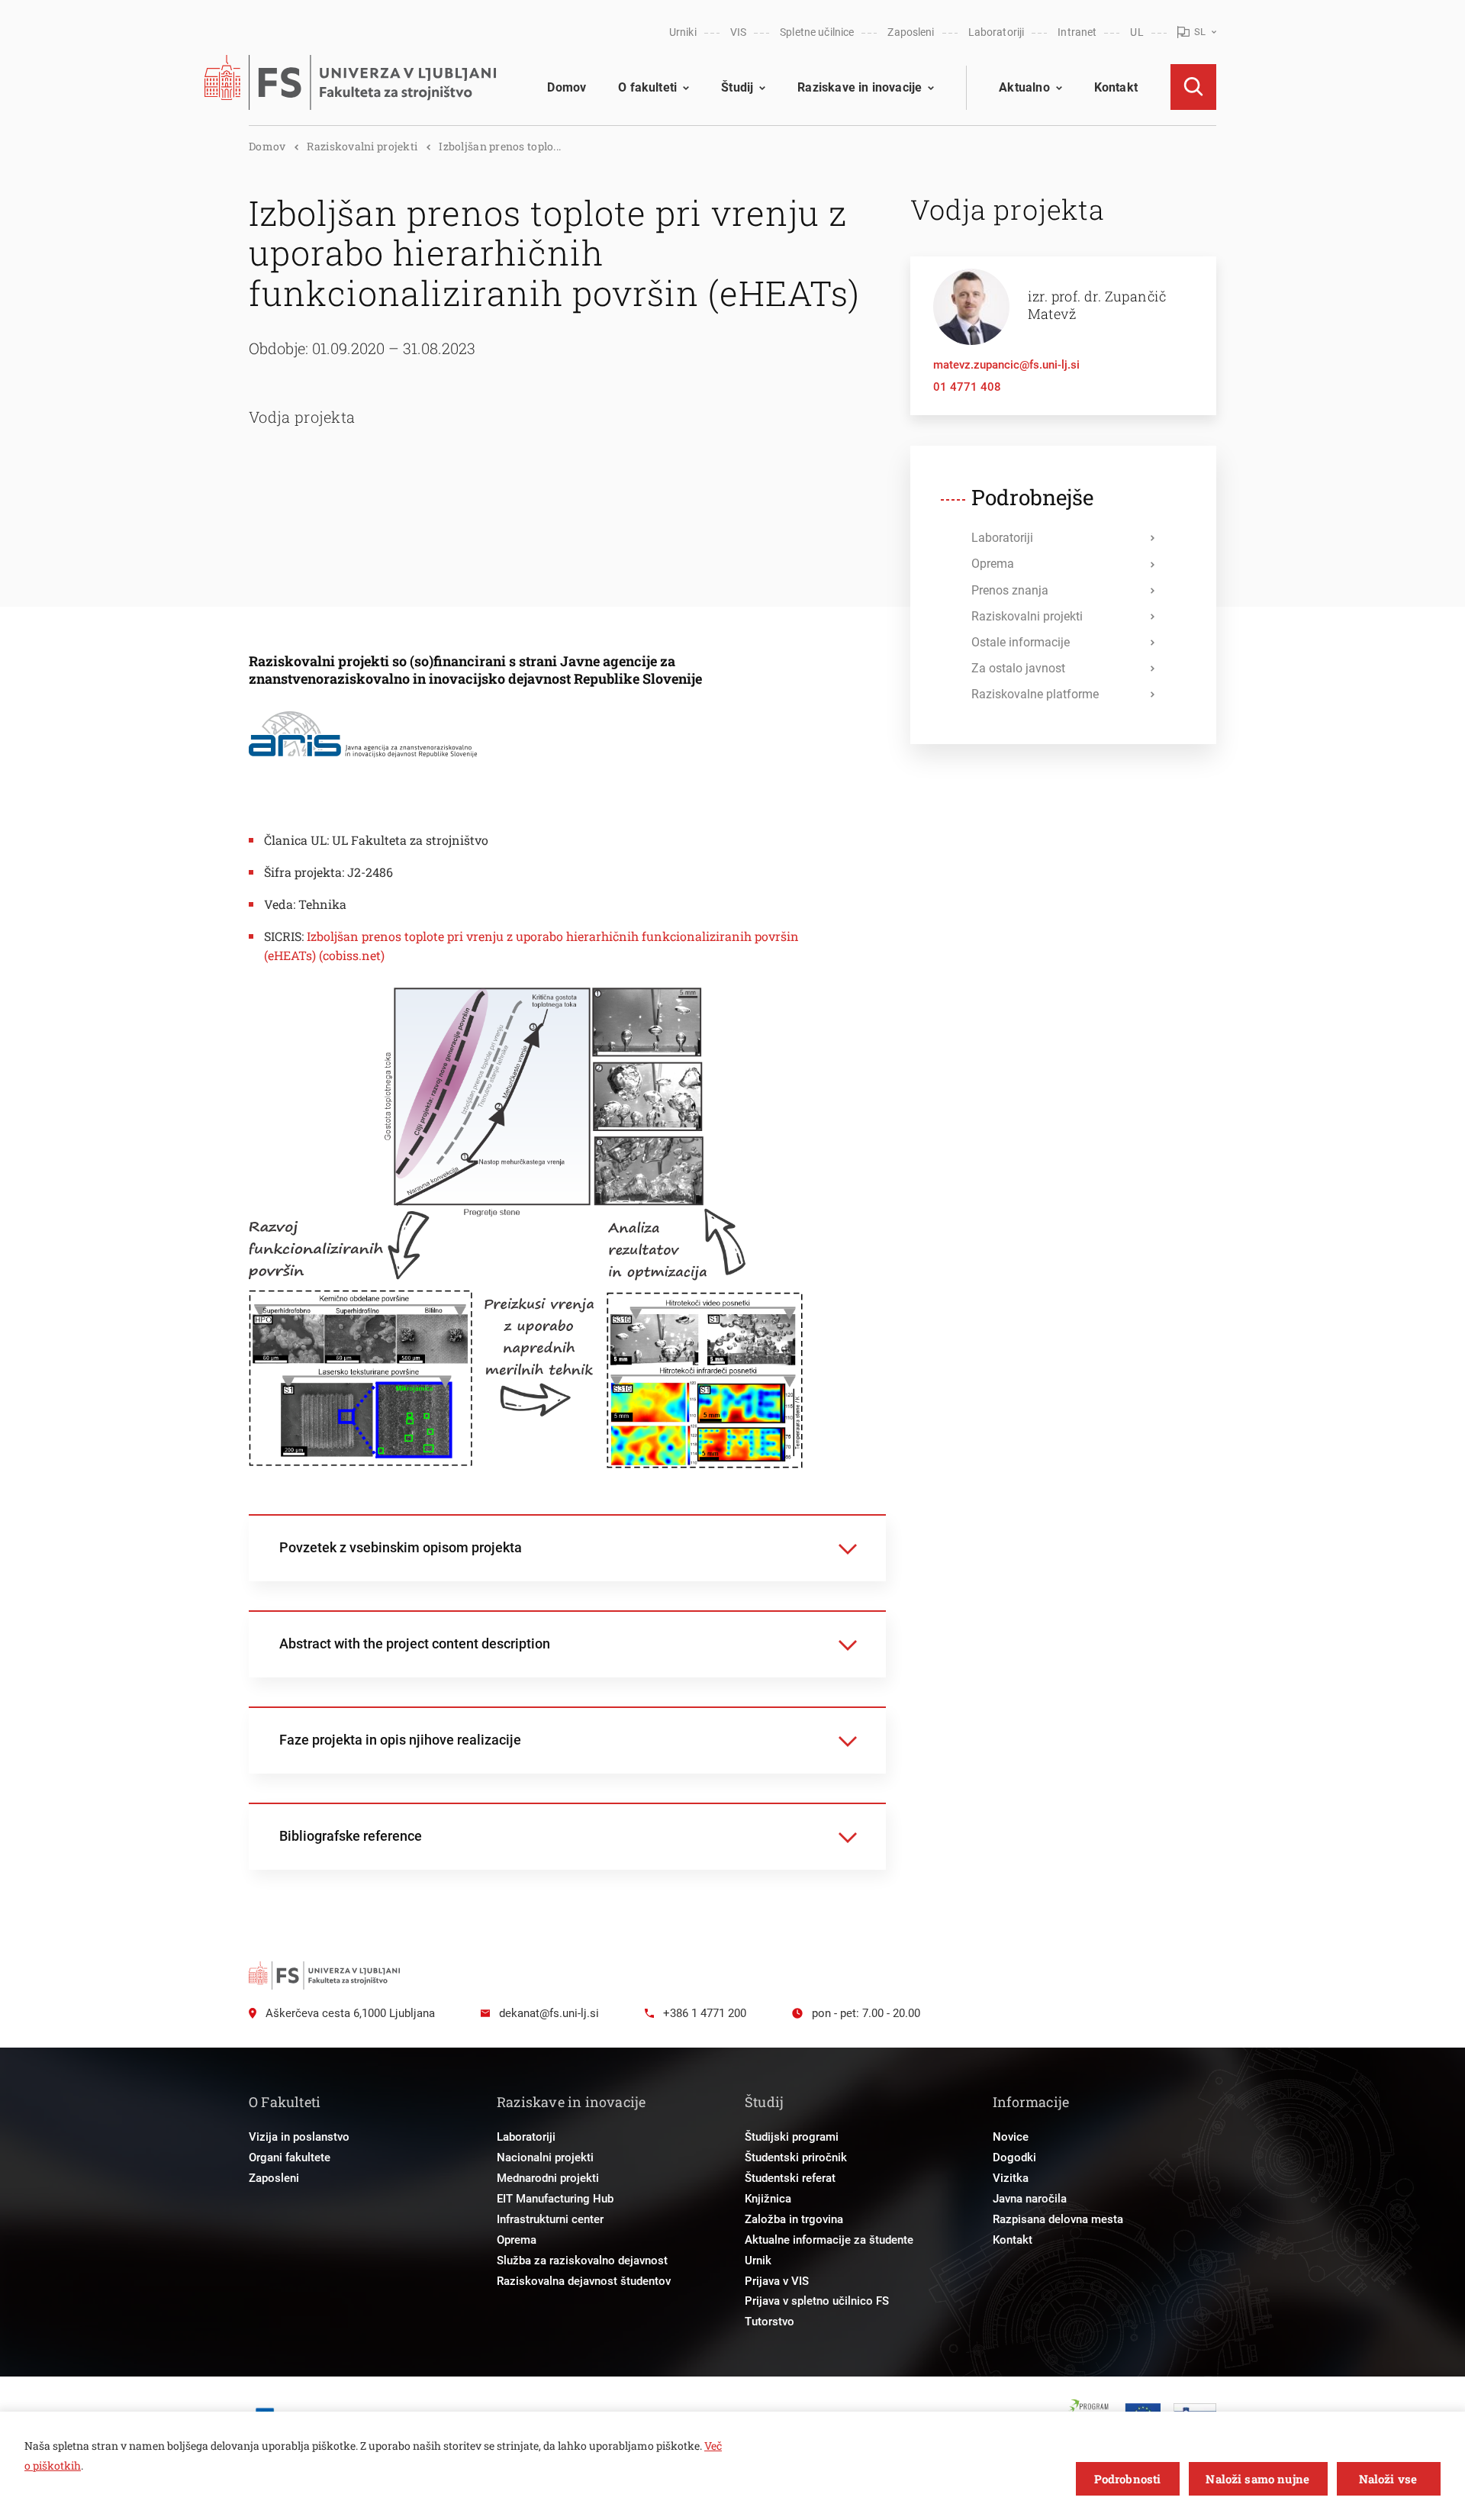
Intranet (1077, 32)
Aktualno (1024, 87)
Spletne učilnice (817, 32)
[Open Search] (1193, 87)
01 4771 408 (967, 387)
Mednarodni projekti (548, 2178)
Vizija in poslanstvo (299, 2137)
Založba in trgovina (794, 2219)
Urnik (758, 2261)
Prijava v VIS (777, 2281)
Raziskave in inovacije (860, 87)
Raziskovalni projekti (362, 146)
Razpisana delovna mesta (1058, 2219)
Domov (567, 87)
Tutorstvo (770, 2322)
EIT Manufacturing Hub (555, 2199)
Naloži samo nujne (1257, 2479)
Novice (1011, 2137)
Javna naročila (1030, 2199)
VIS (738, 32)
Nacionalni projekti (545, 2157)
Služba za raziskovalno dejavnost (582, 2261)
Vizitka (1011, 2178)
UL (1137, 32)
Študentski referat (790, 2178)
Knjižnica (768, 2199)
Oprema (517, 2240)
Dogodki (1014, 2157)
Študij (737, 87)
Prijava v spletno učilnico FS (817, 2301)
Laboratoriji (997, 32)
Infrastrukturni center (550, 2219)
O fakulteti (647, 87)
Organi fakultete (290, 2157)
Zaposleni (911, 32)
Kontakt (1116, 87)
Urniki (683, 32)
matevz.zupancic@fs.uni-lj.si (1006, 365)
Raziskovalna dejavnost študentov (584, 2281)
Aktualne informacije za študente (829, 2240)
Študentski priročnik (796, 2157)
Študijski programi (792, 2137)
